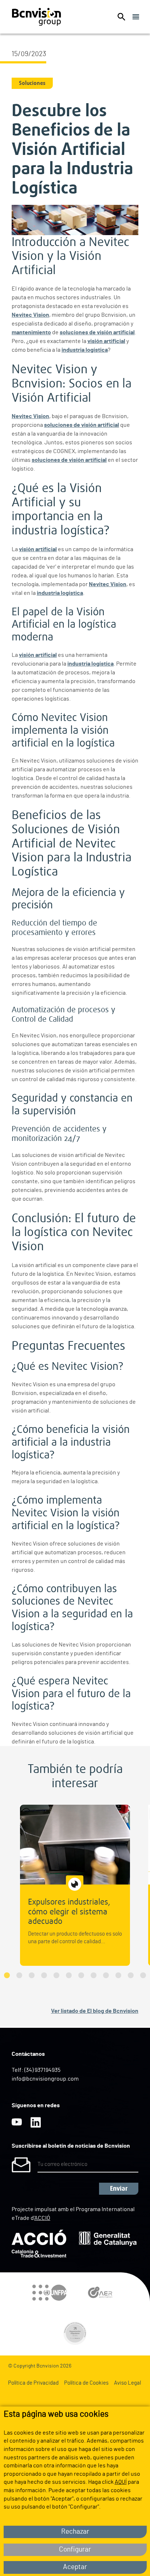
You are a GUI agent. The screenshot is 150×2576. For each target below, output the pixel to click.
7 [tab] (81, 1975)
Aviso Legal (127, 2383)
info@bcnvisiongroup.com (45, 2079)
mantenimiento (31, 332)
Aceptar (75, 2567)
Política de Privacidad (33, 2383)
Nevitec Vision (30, 315)
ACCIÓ (42, 2218)
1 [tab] (7, 1975)
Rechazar (75, 2532)
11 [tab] (131, 1975)
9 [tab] (106, 1975)
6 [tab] (69, 1975)
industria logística (85, 350)
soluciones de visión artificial (97, 332)
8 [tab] (94, 1975)
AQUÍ (121, 2482)
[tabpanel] (75, 1885)
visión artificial (106, 341)
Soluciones (32, 83)
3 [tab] (32, 1975)
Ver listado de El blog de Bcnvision (95, 2011)
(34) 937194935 (42, 2070)
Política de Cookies (86, 2383)
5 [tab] (56, 1975)
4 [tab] (44, 1975)
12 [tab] (143, 1975)
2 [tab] (19, 1975)
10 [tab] (118, 1975)
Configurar (75, 2550)
